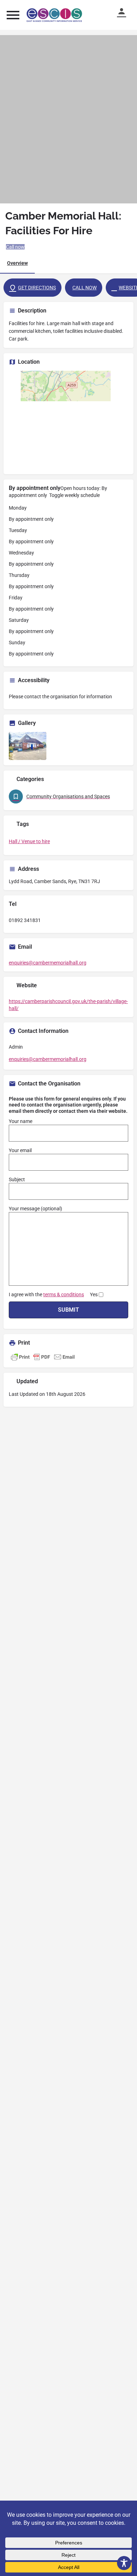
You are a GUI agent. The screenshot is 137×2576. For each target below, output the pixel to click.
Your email (20, 1150)
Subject (17, 1179)
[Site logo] (55, 15)
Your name (21, 1121)
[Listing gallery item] (28, 746)
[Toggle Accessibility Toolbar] (124, 2563)
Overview (17, 263)
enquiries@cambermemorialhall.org (48, 963)
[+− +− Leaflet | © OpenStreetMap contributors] (68, 420)
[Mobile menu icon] (13, 15)
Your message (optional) (35, 1209)
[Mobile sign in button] (125, 11)
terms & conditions (64, 1294)
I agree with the (53, 1294)
